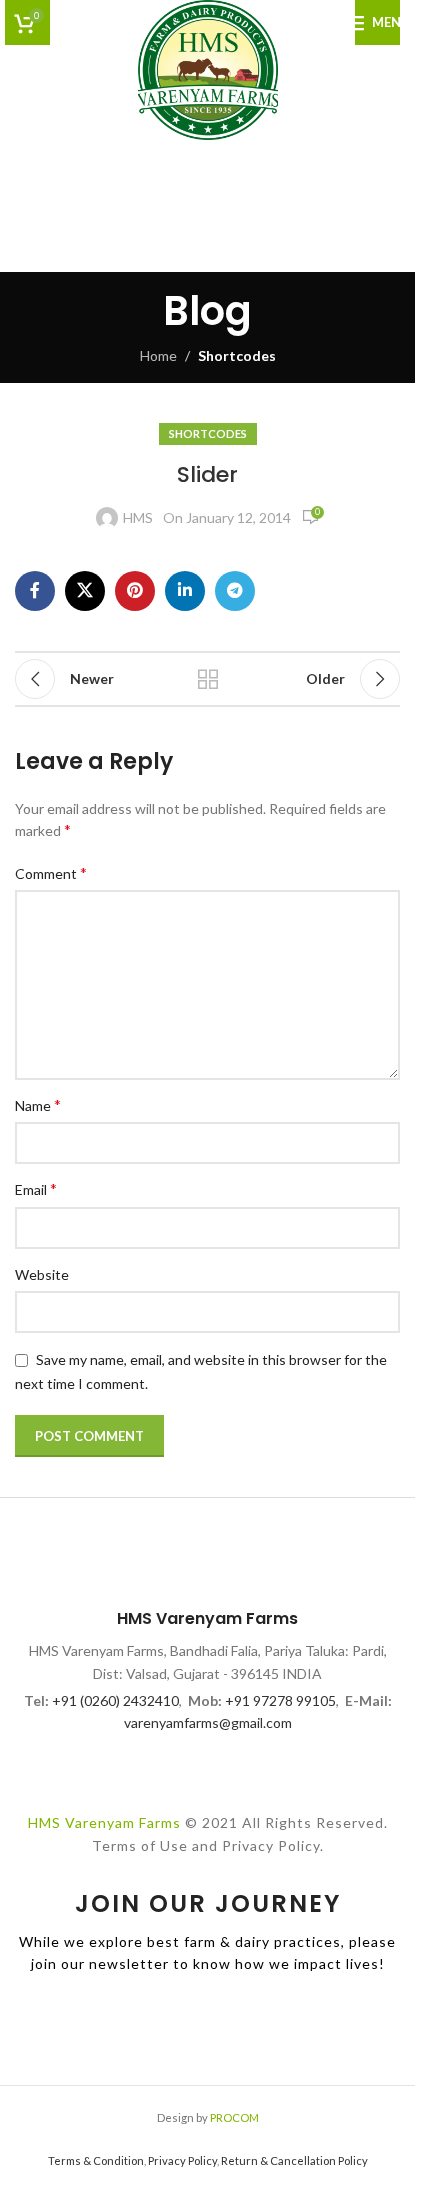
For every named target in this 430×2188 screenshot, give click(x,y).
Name (38, 1104)
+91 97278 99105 (280, 1700)
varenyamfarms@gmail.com (208, 1722)
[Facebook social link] (35, 591)
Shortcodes (237, 355)
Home (158, 355)
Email (36, 1188)
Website (42, 1274)
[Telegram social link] (235, 591)
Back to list (207, 679)
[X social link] (85, 591)
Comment (51, 872)
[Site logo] (208, 68)
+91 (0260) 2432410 (115, 1700)
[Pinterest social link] (135, 591)
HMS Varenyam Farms (104, 1822)
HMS (138, 517)
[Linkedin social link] (185, 591)
